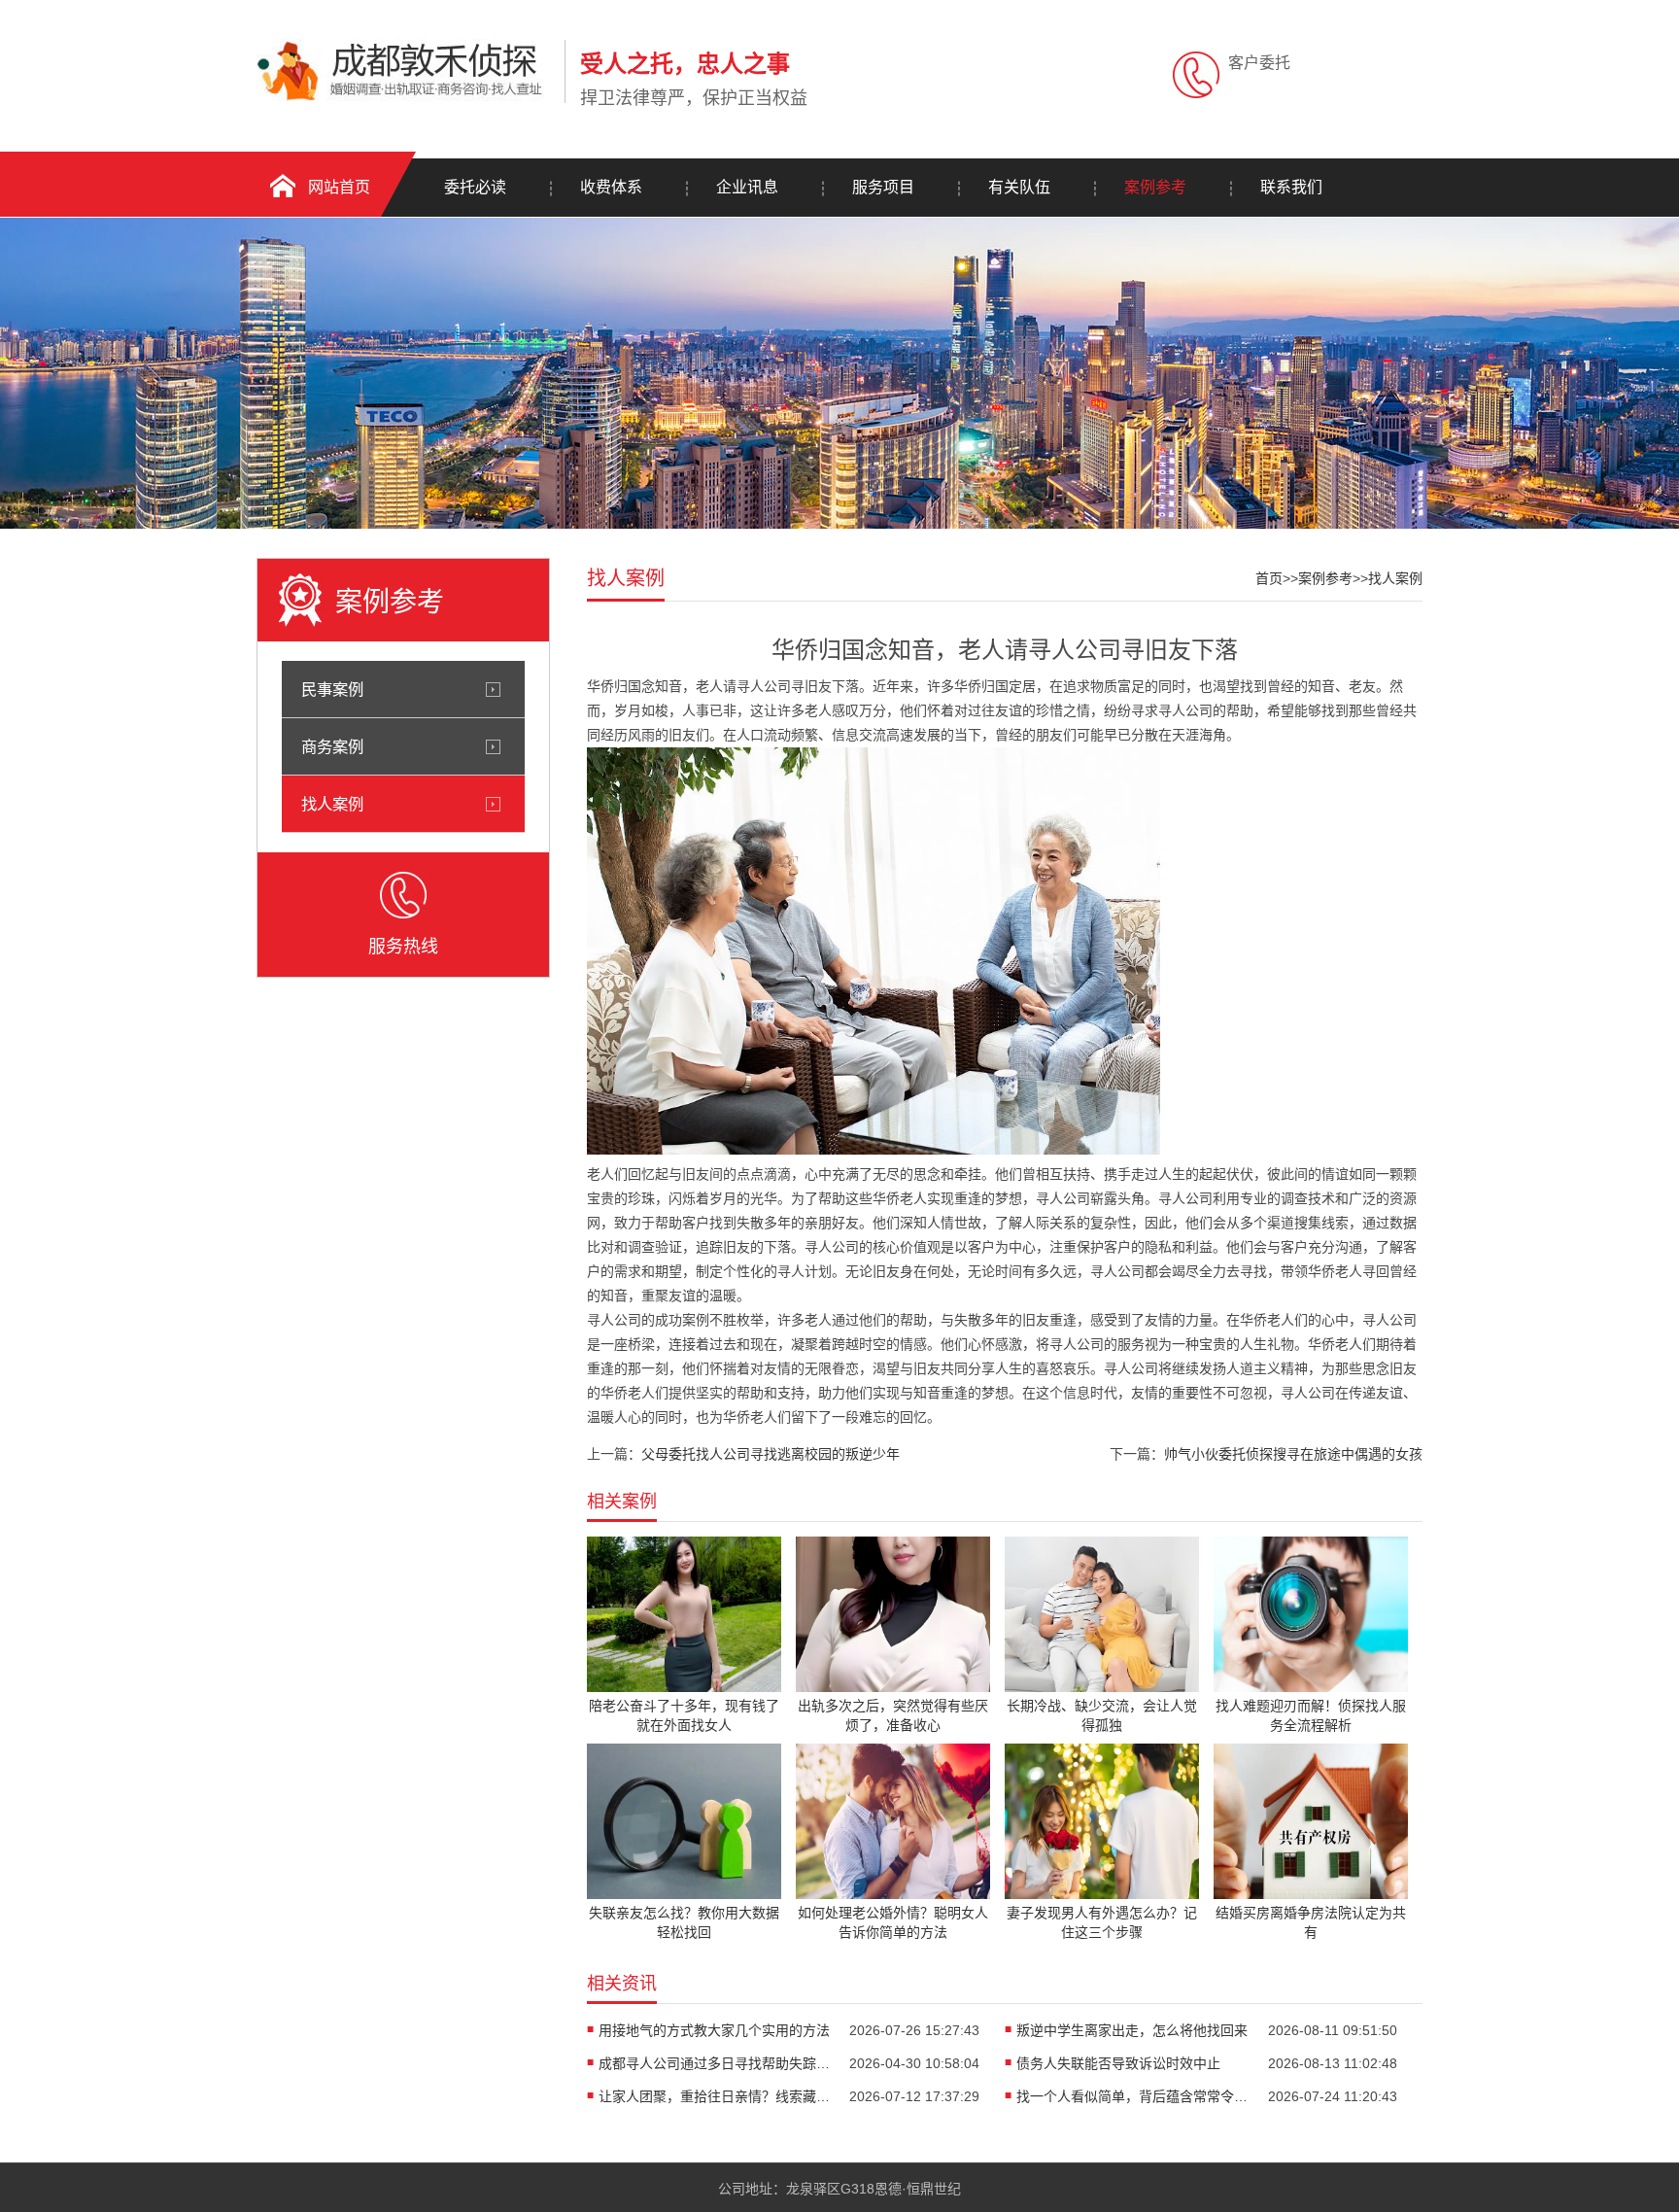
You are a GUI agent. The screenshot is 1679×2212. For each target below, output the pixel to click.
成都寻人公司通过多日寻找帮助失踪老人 (715, 2063)
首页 (1269, 578)
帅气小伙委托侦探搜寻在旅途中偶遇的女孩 (1293, 1454)
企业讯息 (747, 187)
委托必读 (475, 187)
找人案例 (332, 804)
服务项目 (883, 187)
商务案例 (332, 746)
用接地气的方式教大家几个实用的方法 (714, 2030)
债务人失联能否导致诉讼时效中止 (1118, 2063)
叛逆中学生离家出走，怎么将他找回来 (1132, 2030)
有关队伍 (1019, 187)
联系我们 (1291, 187)
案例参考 (1155, 187)
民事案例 (332, 689)
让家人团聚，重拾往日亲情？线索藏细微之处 (715, 2096)
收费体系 (611, 187)
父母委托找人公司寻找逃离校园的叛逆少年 (771, 1454)
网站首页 (339, 187)
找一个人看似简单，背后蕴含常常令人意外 (1133, 2096)
